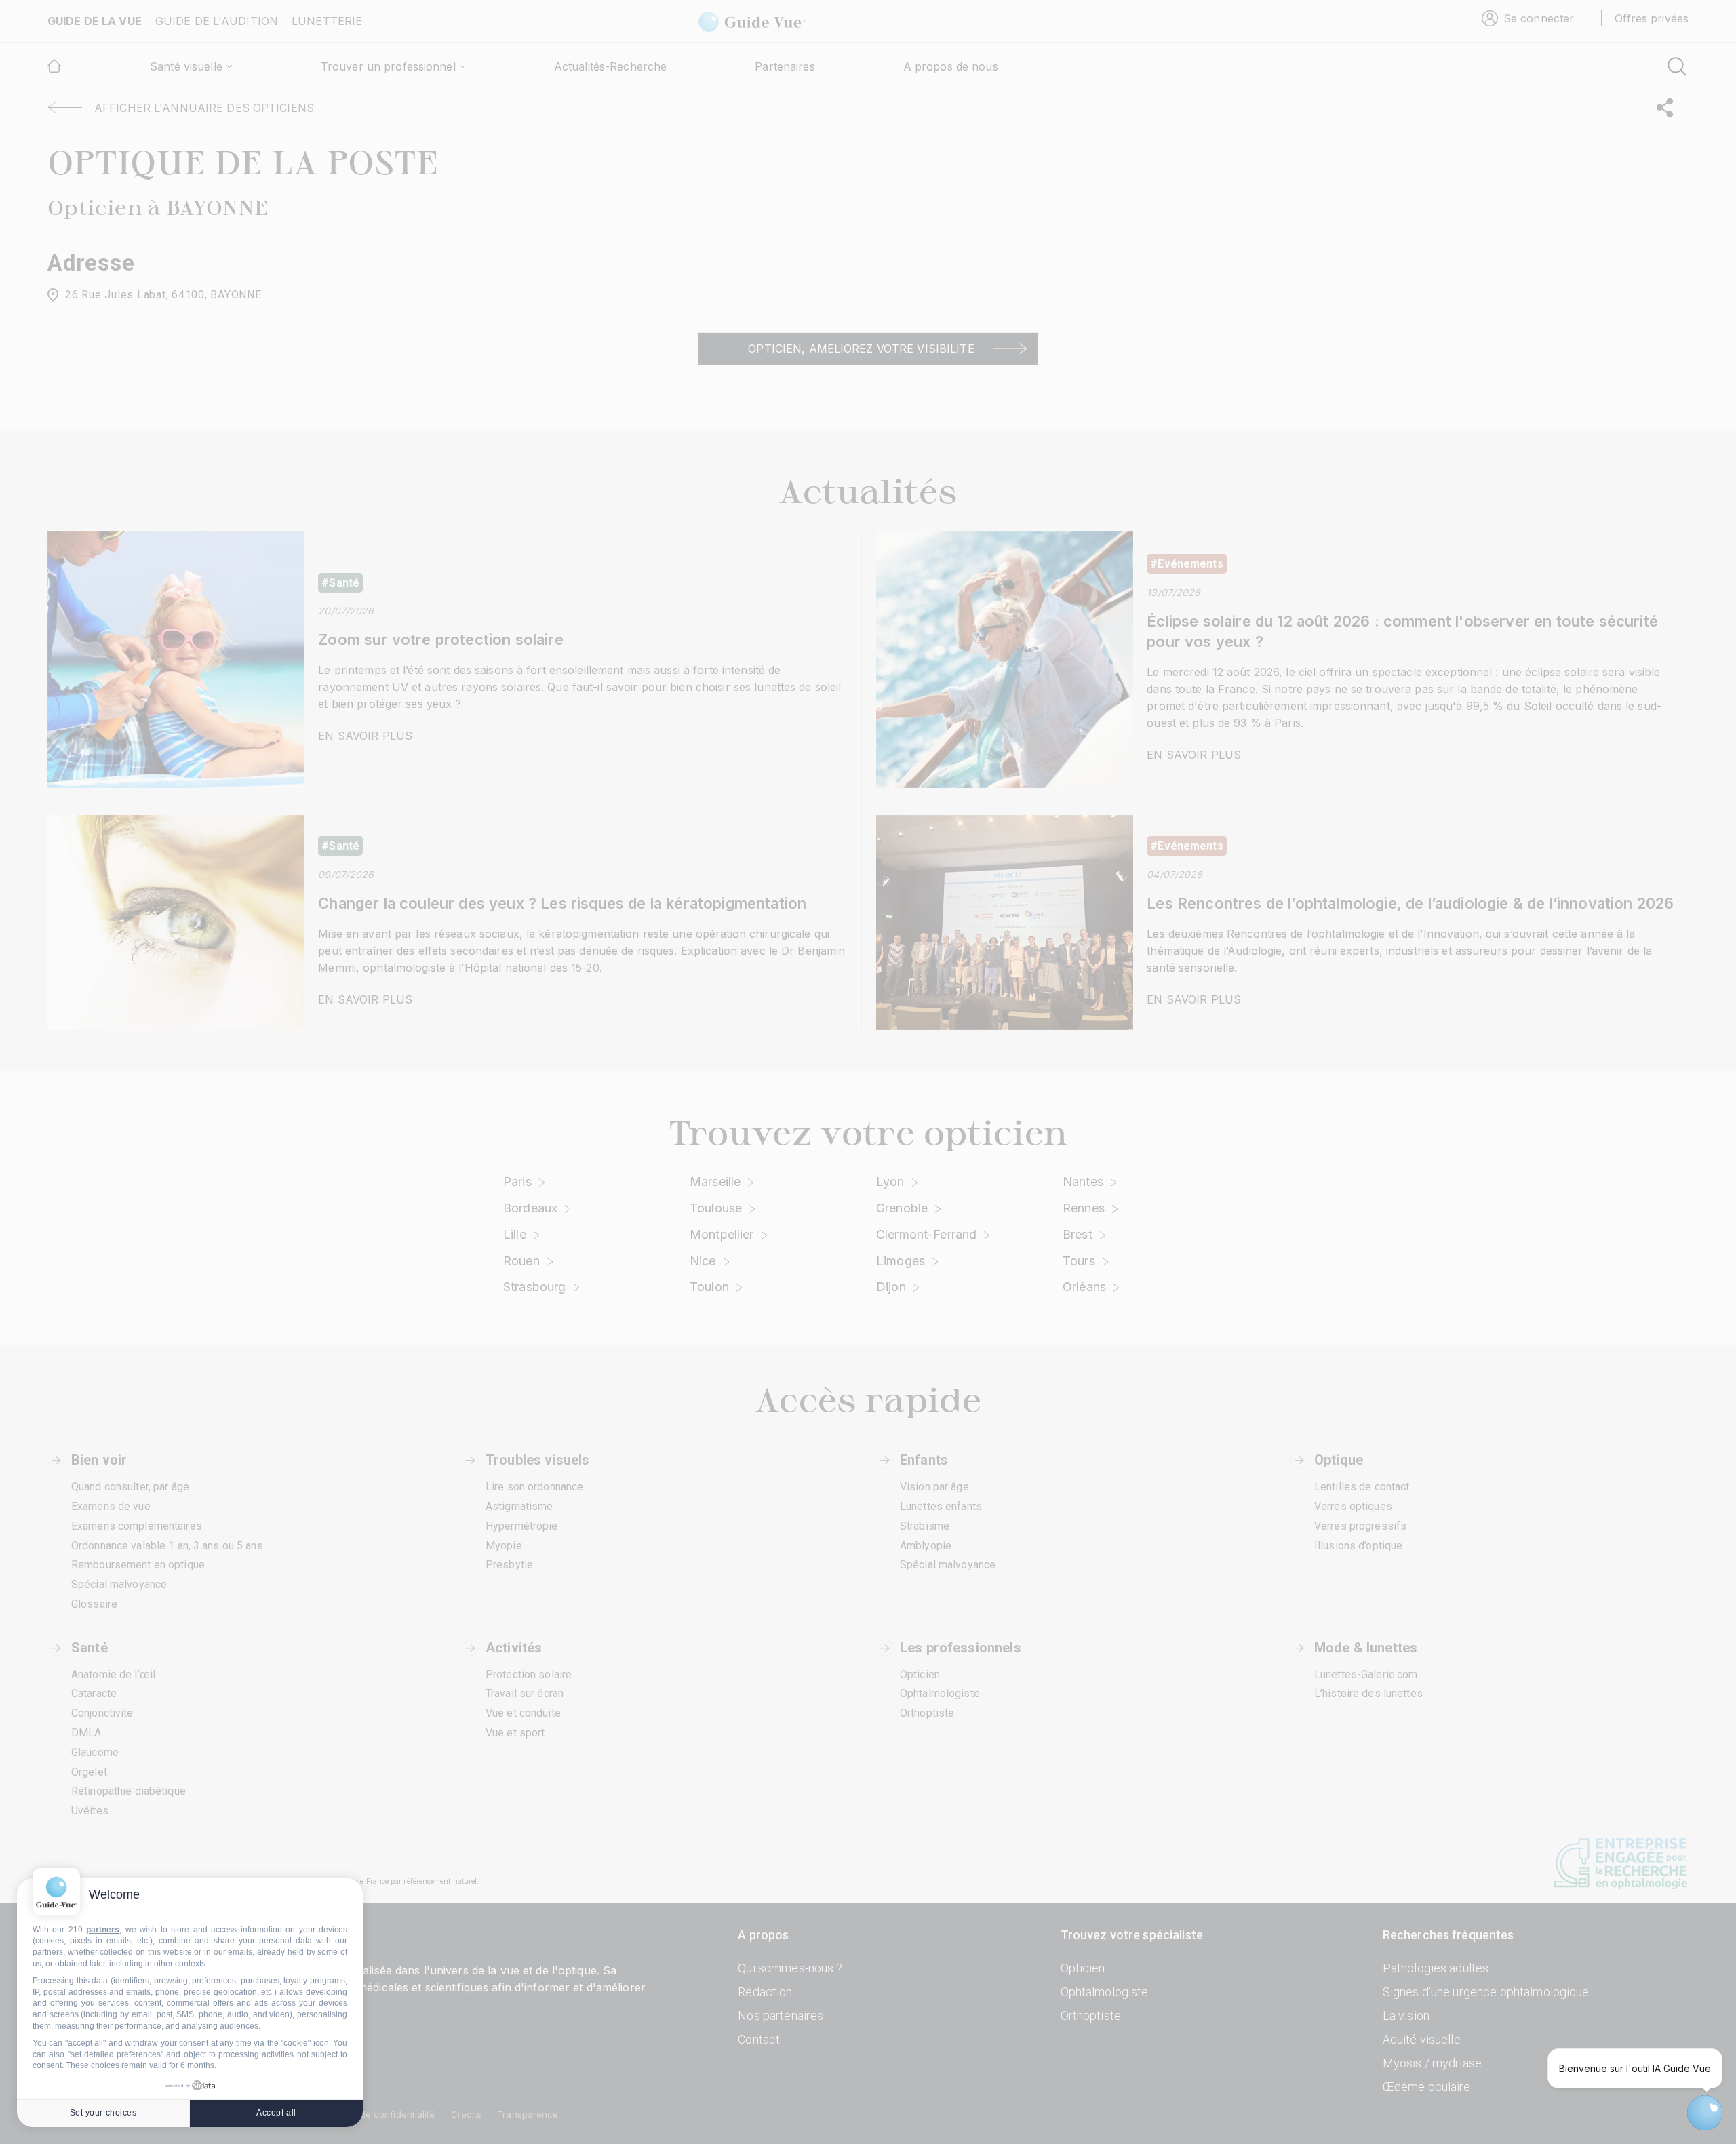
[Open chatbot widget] (1705, 2113)
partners (103, 1930)
